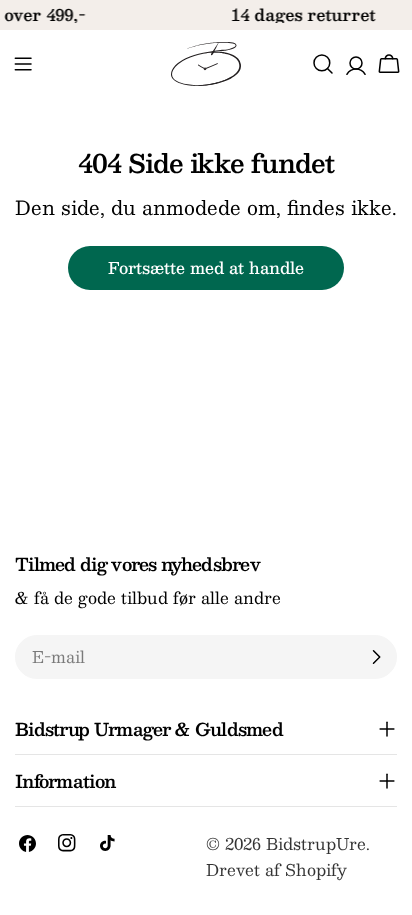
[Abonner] (376, 657)
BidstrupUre (316, 843)
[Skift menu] (23, 64)
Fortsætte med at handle (206, 267)
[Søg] (323, 64)
